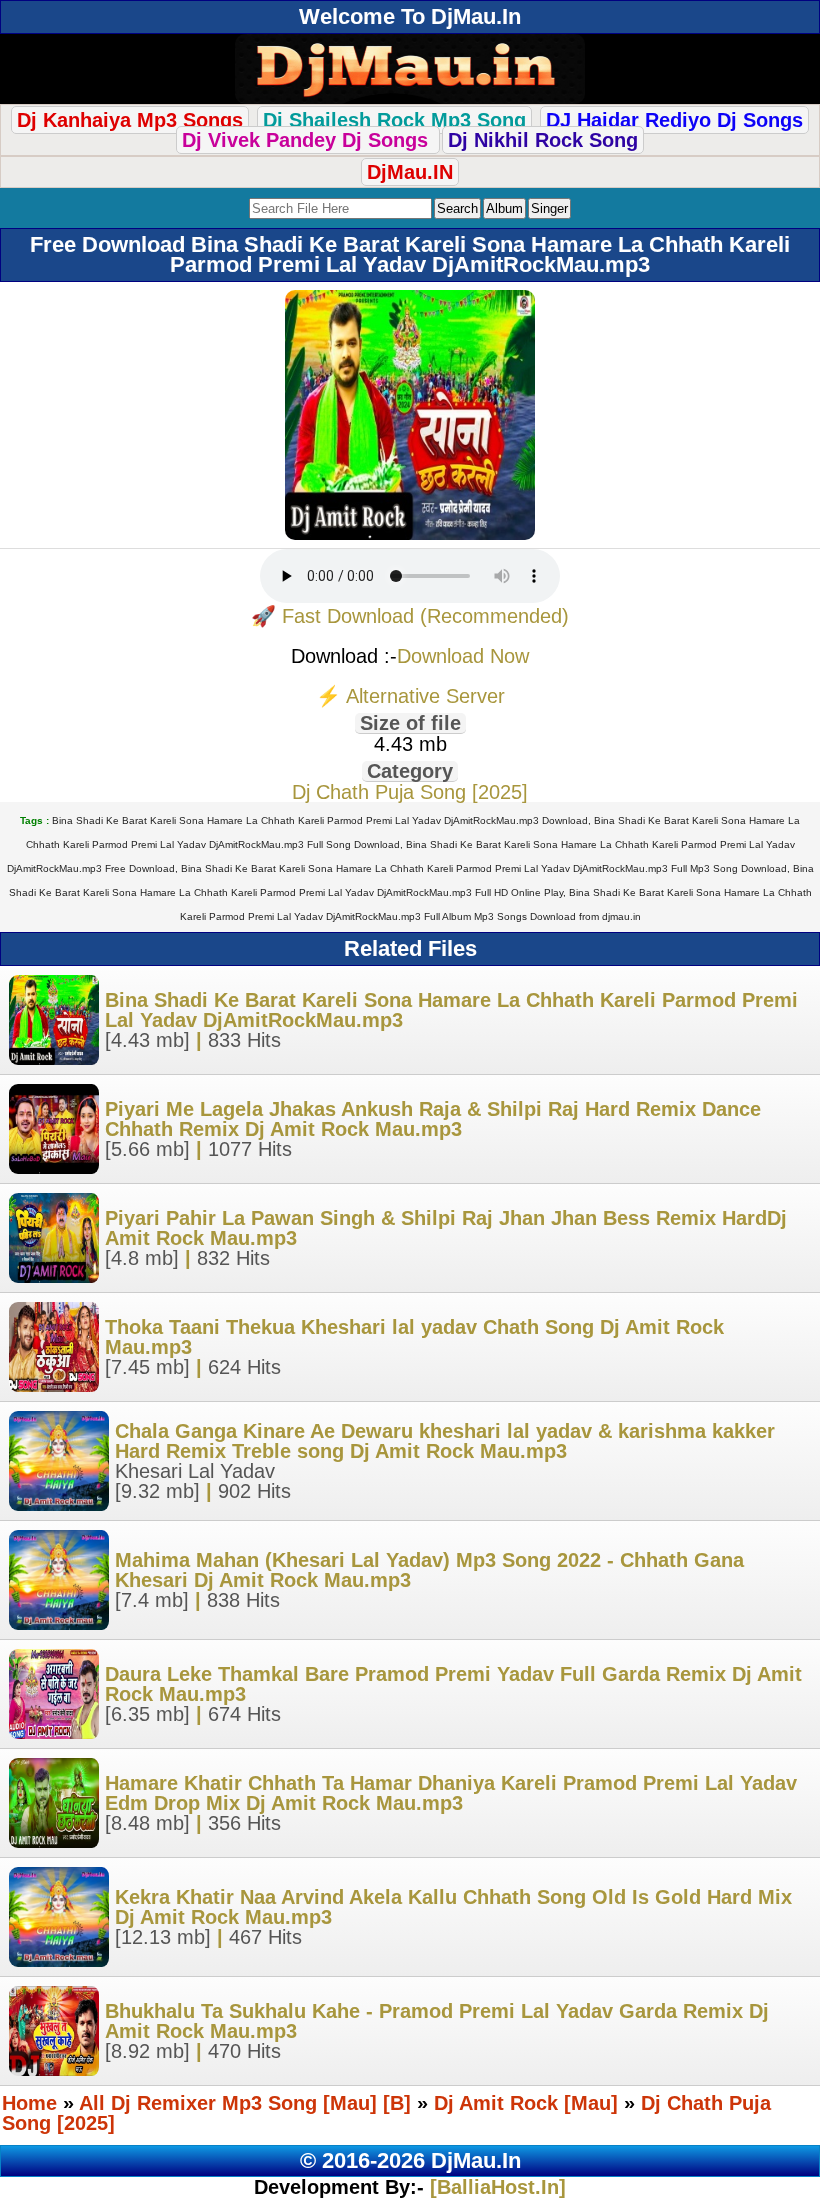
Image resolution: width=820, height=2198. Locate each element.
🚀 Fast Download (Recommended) (410, 616)
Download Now (463, 656)
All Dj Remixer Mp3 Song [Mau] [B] (245, 2103)
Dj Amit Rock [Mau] (526, 2103)
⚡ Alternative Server (410, 696)
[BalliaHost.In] (495, 2187)
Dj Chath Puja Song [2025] (410, 792)
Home (29, 2103)
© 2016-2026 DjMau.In (410, 2160)
